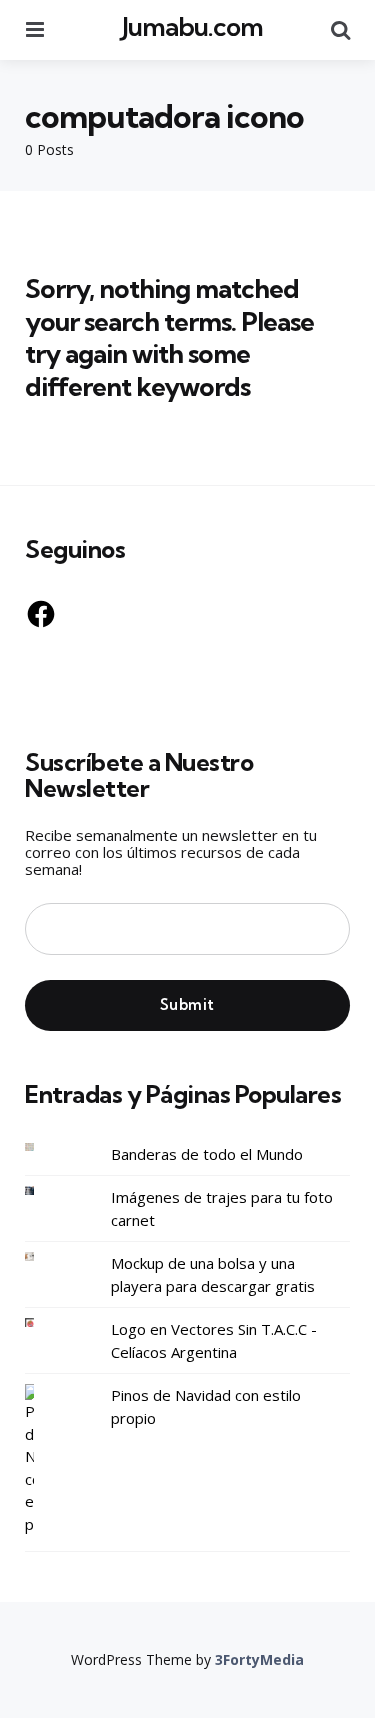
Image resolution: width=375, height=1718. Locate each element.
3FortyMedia (259, 1659)
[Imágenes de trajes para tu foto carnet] (45, 1190)
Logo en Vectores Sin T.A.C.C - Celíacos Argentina (214, 1340)
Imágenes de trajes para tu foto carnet (222, 1208)
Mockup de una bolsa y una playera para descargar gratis (213, 1274)
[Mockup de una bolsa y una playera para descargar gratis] (45, 1256)
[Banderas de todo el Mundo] (45, 1147)
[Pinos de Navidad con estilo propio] (45, 1459)
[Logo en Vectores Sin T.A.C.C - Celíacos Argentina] (45, 1322)
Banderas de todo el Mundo (207, 1154)
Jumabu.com (192, 26)
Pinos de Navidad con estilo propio (206, 1406)
